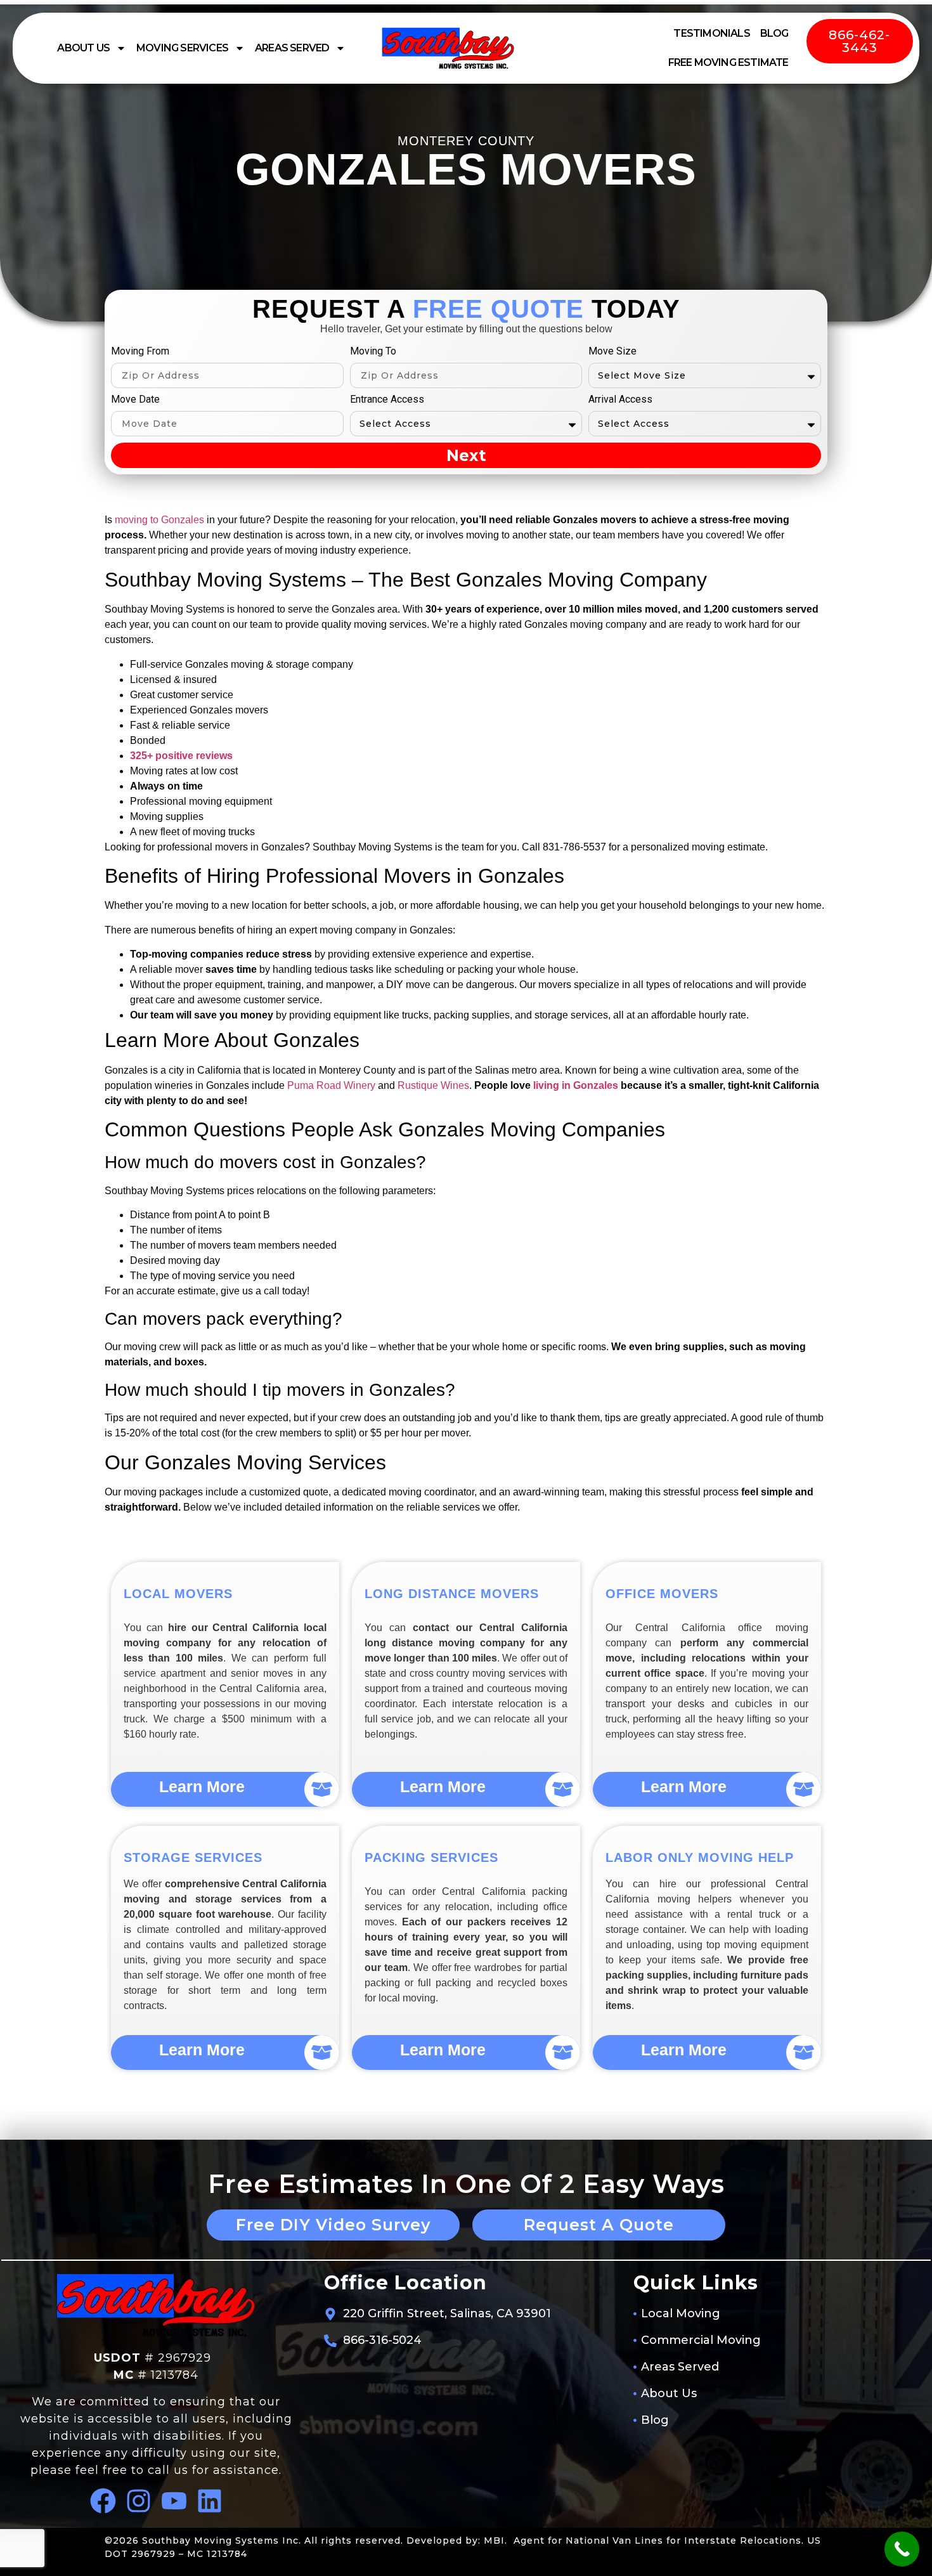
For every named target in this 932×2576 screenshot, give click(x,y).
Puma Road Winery (331, 1085)
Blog (774, 33)
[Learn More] (322, 1789)
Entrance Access (387, 400)
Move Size (612, 352)
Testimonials (711, 33)
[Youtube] (174, 2501)
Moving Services (182, 48)
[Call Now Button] (902, 2549)
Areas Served (292, 48)
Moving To (373, 352)
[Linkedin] (210, 2501)
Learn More (202, 1786)
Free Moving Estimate (728, 62)
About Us (83, 48)
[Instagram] (139, 2501)
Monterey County (466, 141)
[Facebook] (103, 2501)
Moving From (140, 352)
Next (466, 455)
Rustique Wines (433, 1085)
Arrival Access (620, 400)
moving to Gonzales (159, 520)
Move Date (135, 400)
